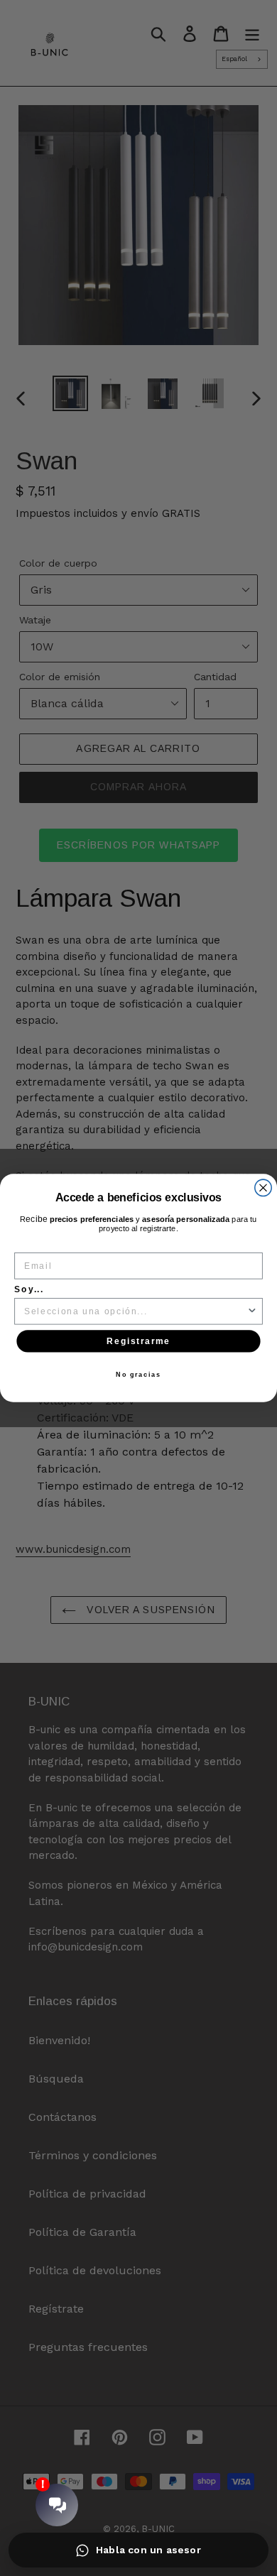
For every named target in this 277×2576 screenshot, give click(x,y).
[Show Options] (252, 1311)
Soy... (29, 1289)
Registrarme (138, 1341)
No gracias (138, 1374)
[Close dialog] (263, 1188)
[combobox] (136, 1311)
